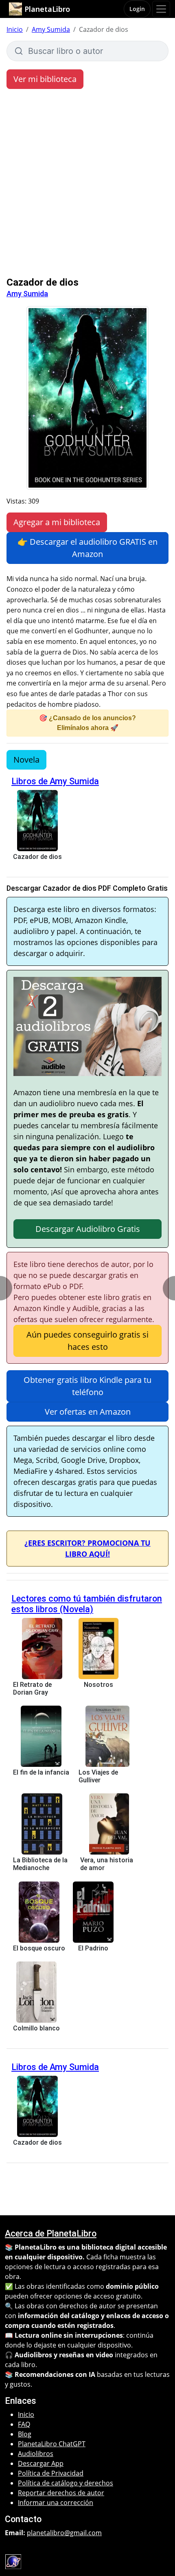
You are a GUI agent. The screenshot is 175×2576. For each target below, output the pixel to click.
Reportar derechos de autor (61, 2493)
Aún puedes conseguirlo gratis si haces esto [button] (87, 1341)
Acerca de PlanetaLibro (51, 2233)
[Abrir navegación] (161, 9)
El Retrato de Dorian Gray (32, 1688)
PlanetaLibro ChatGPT (52, 2444)
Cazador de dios (37, 857)
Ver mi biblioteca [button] (45, 79)
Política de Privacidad (51, 2473)
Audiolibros (36, 2454)
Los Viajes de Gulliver (98, 1776)
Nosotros (98, 1685)
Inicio (15, 29)
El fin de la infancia (41, 1772)
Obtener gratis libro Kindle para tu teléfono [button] (87, 1386)
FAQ (24, 2424)
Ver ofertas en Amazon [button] (88, 1412)
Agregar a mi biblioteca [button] (57, 522)
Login (137, 9)
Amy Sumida (51, 29)
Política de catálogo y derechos (66, 2483)
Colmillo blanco (36, 2028)
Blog (25, 2434)
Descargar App (41, 2463)
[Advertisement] (87, 185)
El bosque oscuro (39, 1948)
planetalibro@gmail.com (64, 2533)
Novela (26, 760)
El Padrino (93, 1948)
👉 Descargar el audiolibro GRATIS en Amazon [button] (87, 548)
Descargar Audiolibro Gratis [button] (88, 1229)
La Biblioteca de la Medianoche (40, 1864)
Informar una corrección (56, 2503)
